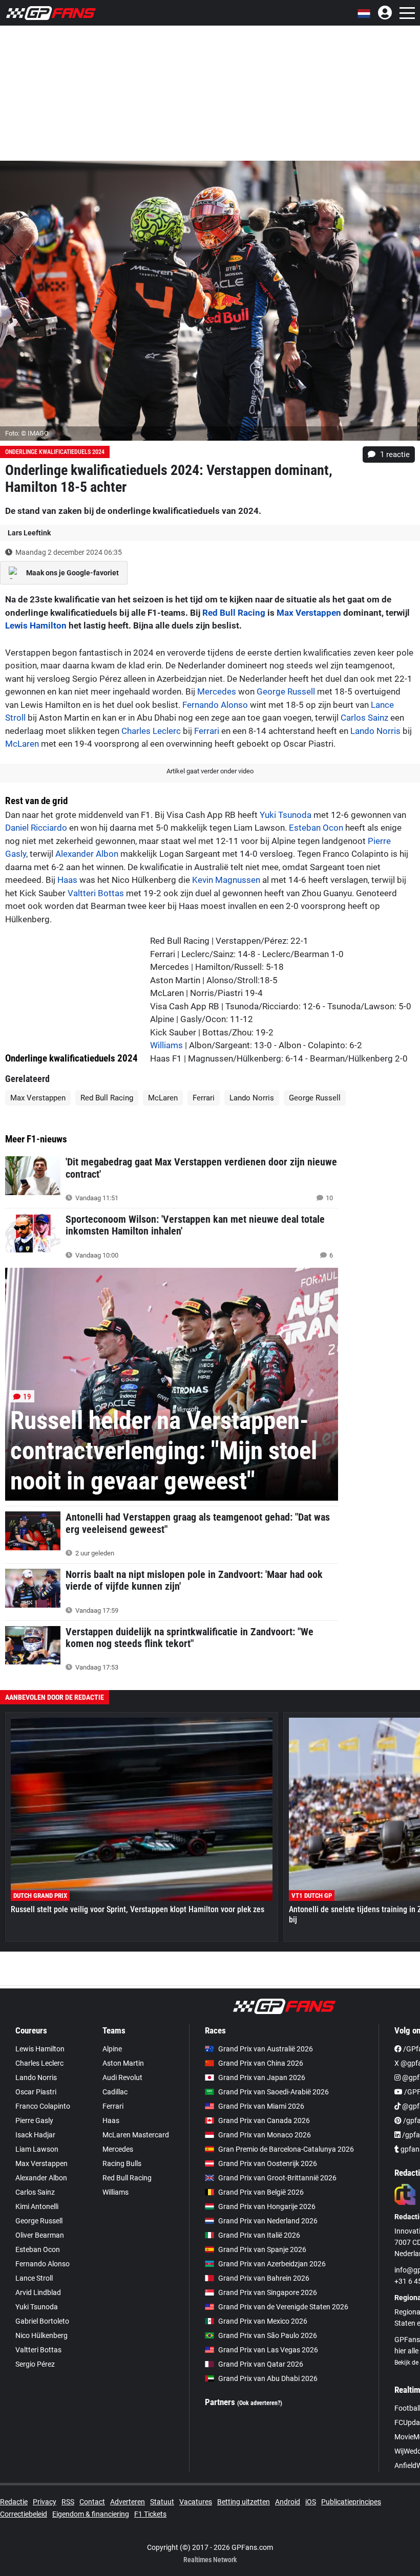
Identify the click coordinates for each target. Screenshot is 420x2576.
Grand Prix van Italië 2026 (259, 2235)
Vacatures (196, 2502)
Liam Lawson (37, 2149)
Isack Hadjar (35, 2135)
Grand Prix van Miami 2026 (261, 2106)
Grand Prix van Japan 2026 (262, 2077)
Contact (92, 2502)
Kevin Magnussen (226, 880)
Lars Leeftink (29, 533)
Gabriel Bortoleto (42, 2321)
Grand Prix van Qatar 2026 (261, 2364)
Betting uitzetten (244, 2502)
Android (288, 2502)
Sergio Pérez (35, 2364)
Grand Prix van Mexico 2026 (263, 2321)
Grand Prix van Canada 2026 (264, 2120)
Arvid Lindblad (38, 2292)
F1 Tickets (150, 2514)
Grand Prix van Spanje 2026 (262, 2249)
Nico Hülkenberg (41, 2335)
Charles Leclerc (151, 731)
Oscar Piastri (36, 2092)
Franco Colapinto (43, 2106)
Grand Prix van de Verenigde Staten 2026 (283, 2307)
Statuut (162, 2502)
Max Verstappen (309, 613)
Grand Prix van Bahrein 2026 (264, 2278)
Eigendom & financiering (91, 2514)
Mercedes (217, 691)
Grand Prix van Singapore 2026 (268, 2292)
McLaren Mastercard (136, 2135)
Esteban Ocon (316, 828)
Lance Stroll (34, 2278)
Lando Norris (375, 731)
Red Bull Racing (234, 613)
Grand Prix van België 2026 (261, 2192)
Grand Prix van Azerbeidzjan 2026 (272, 2264)
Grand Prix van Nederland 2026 (268, 2221)
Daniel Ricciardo (36, 828)
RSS (68, 2502)
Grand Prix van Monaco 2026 (265, 2135)
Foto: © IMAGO (27, 433)
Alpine (112, 2049)
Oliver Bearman (40, 2235)
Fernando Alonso (215, 705)
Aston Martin (123, 2063)
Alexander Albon (87, 854)
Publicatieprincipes (351, 2502)
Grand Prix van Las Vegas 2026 (268, 2350)
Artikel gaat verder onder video (210, 771)
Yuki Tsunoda (286, 815)
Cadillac (115, 2092)
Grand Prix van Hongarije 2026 (267, 2206)
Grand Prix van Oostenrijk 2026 (268, 2163)
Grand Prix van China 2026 (261, 2063)
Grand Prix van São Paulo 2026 (268, 2335)
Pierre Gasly (34, 2120)
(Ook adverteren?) (260, 2403)
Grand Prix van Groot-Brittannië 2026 (277, 2178)
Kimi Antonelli (37, 2206)
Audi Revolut (122, 2077)
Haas (67, 880)
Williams (166, 1045)
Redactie (14, 2502)
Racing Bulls (122, 2163)
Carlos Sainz (364, 718)
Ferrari (207, 731)
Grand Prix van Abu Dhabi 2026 (268, 2378)
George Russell (286, 691)
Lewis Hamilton (36, 625)
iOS (311, 2502)
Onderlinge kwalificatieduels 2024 (55, 452)
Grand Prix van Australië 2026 (266, 2049)
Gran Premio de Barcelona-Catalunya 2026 (286, 2149)
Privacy (45, 2502)
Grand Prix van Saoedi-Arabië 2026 (274, 2092)
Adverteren (128, 2502)
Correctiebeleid (24, 2514)
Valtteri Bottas (96, 893)
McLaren (22, 744)
